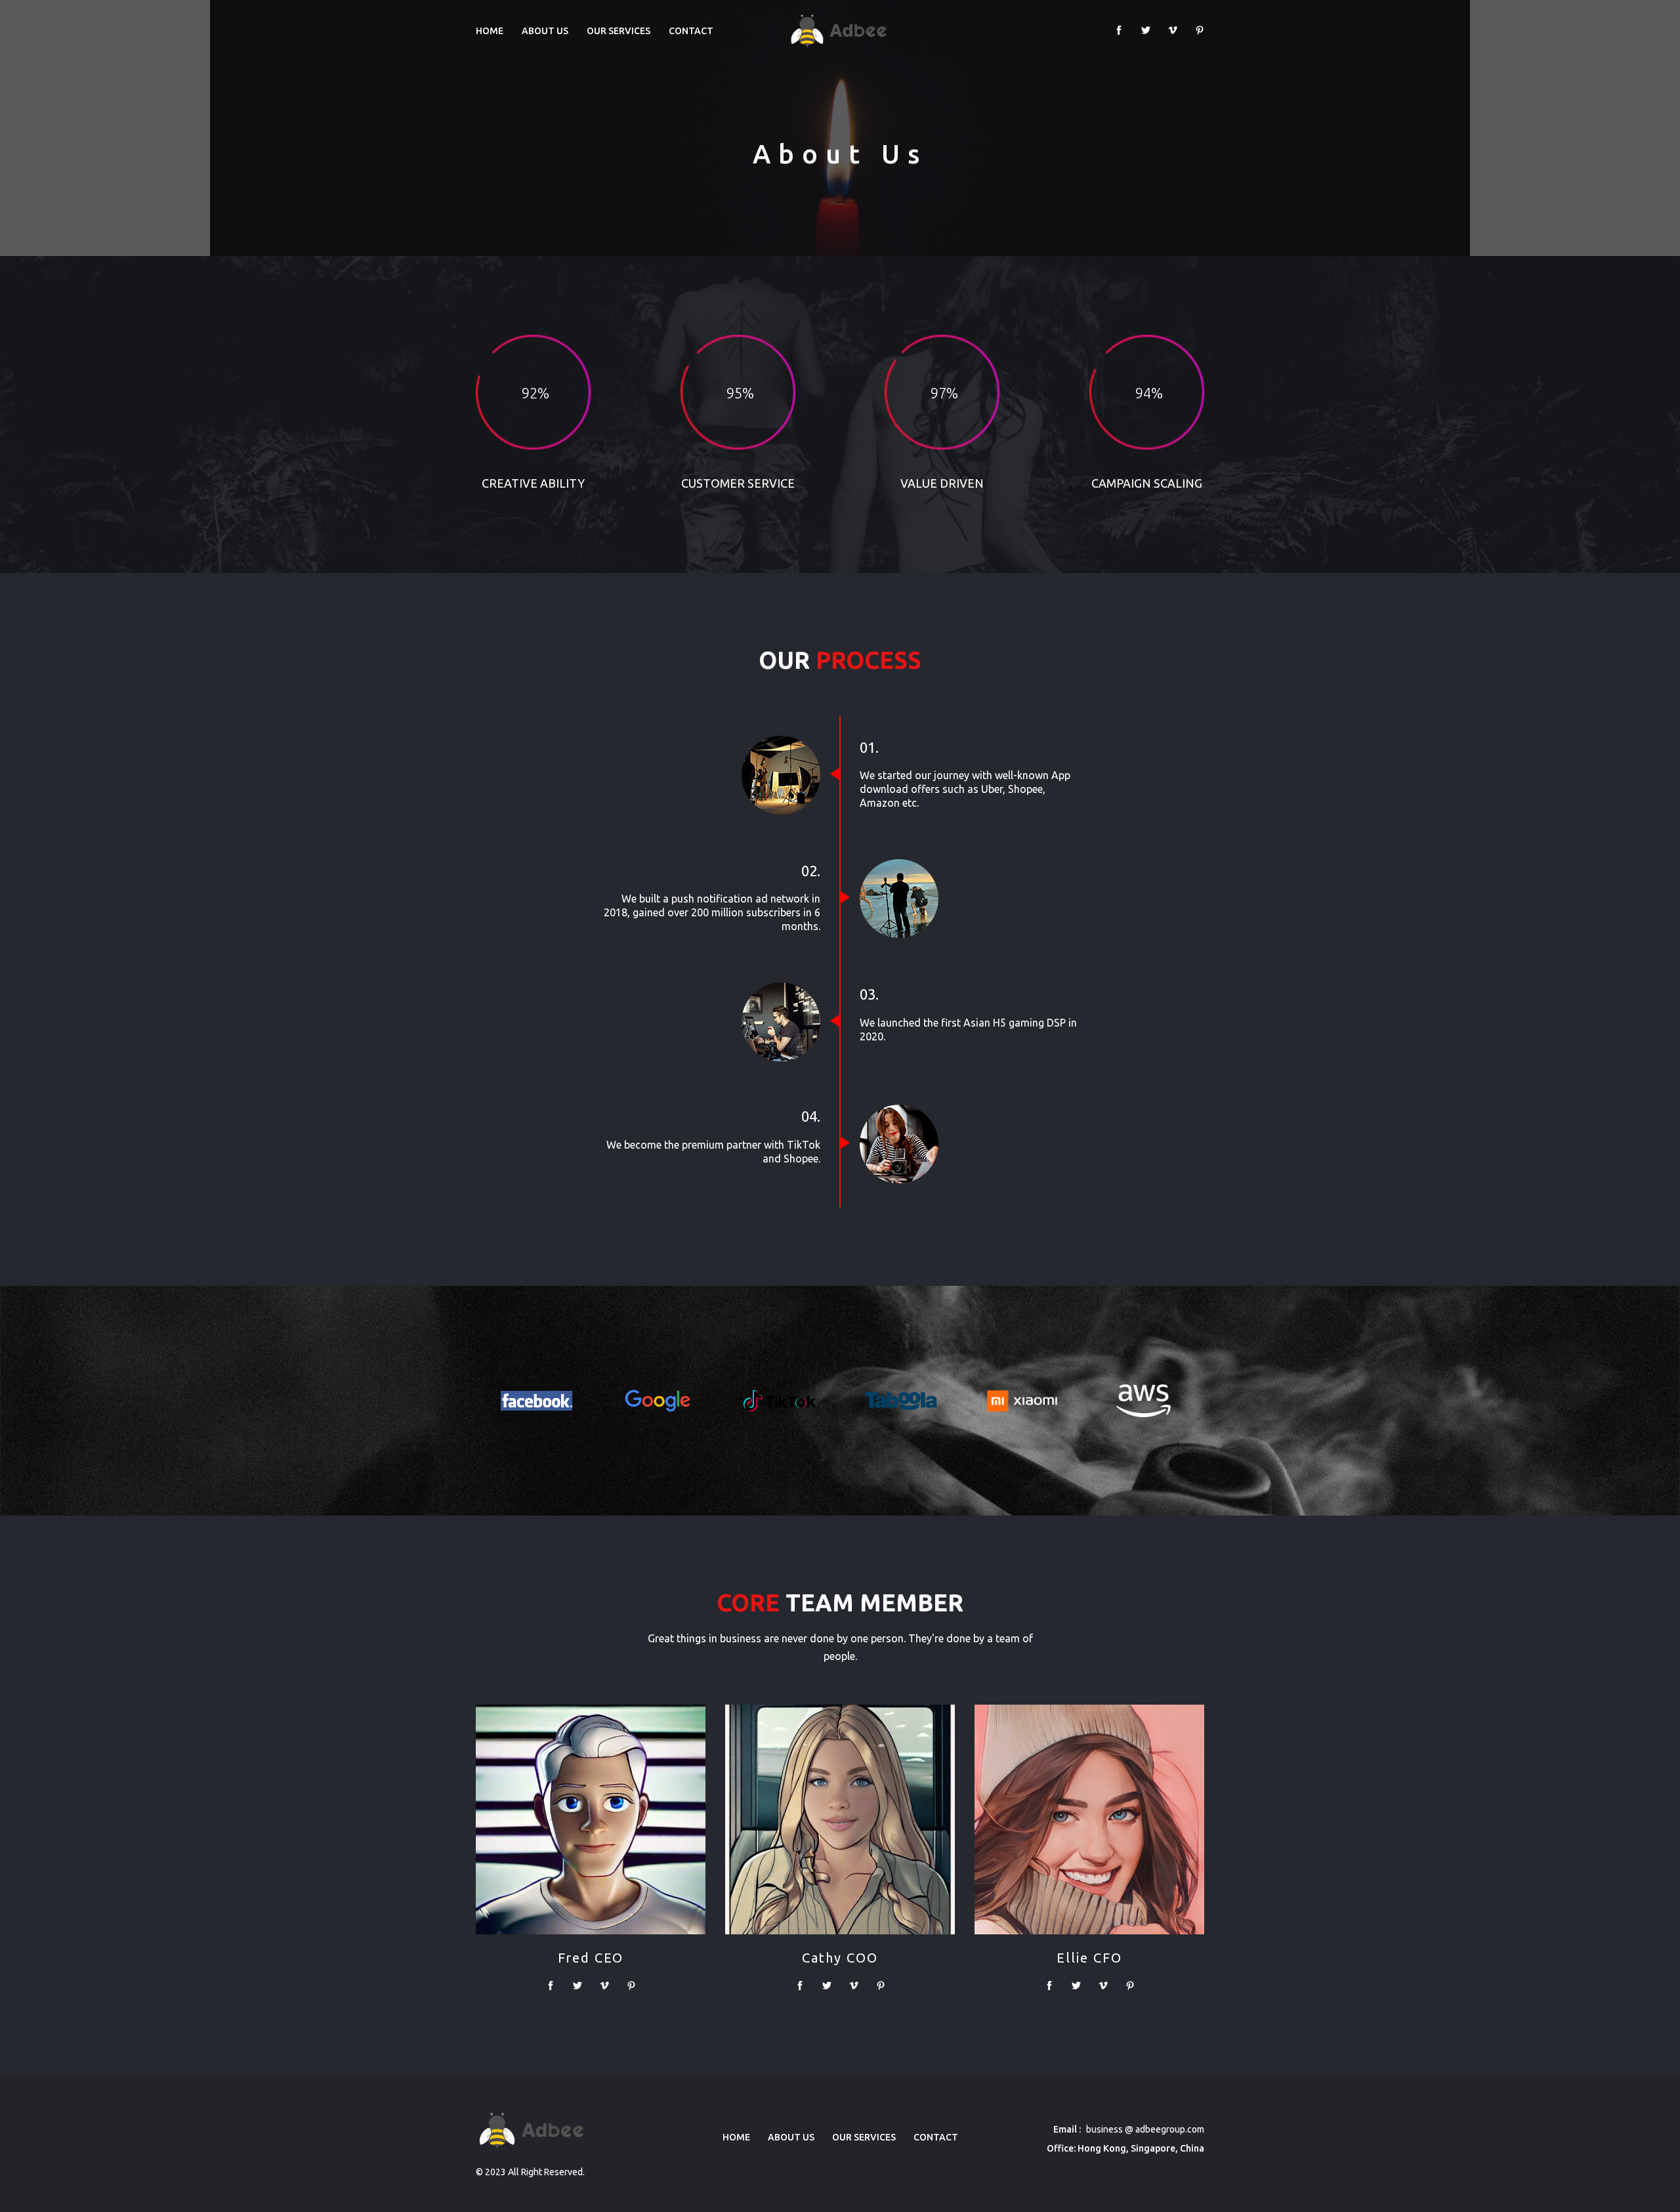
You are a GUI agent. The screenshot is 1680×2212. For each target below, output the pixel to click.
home (736, 2137)
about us (545, 31)
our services (619, 31)
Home (490, 31)
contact (691, 31)
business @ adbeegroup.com (1144, 2129)
